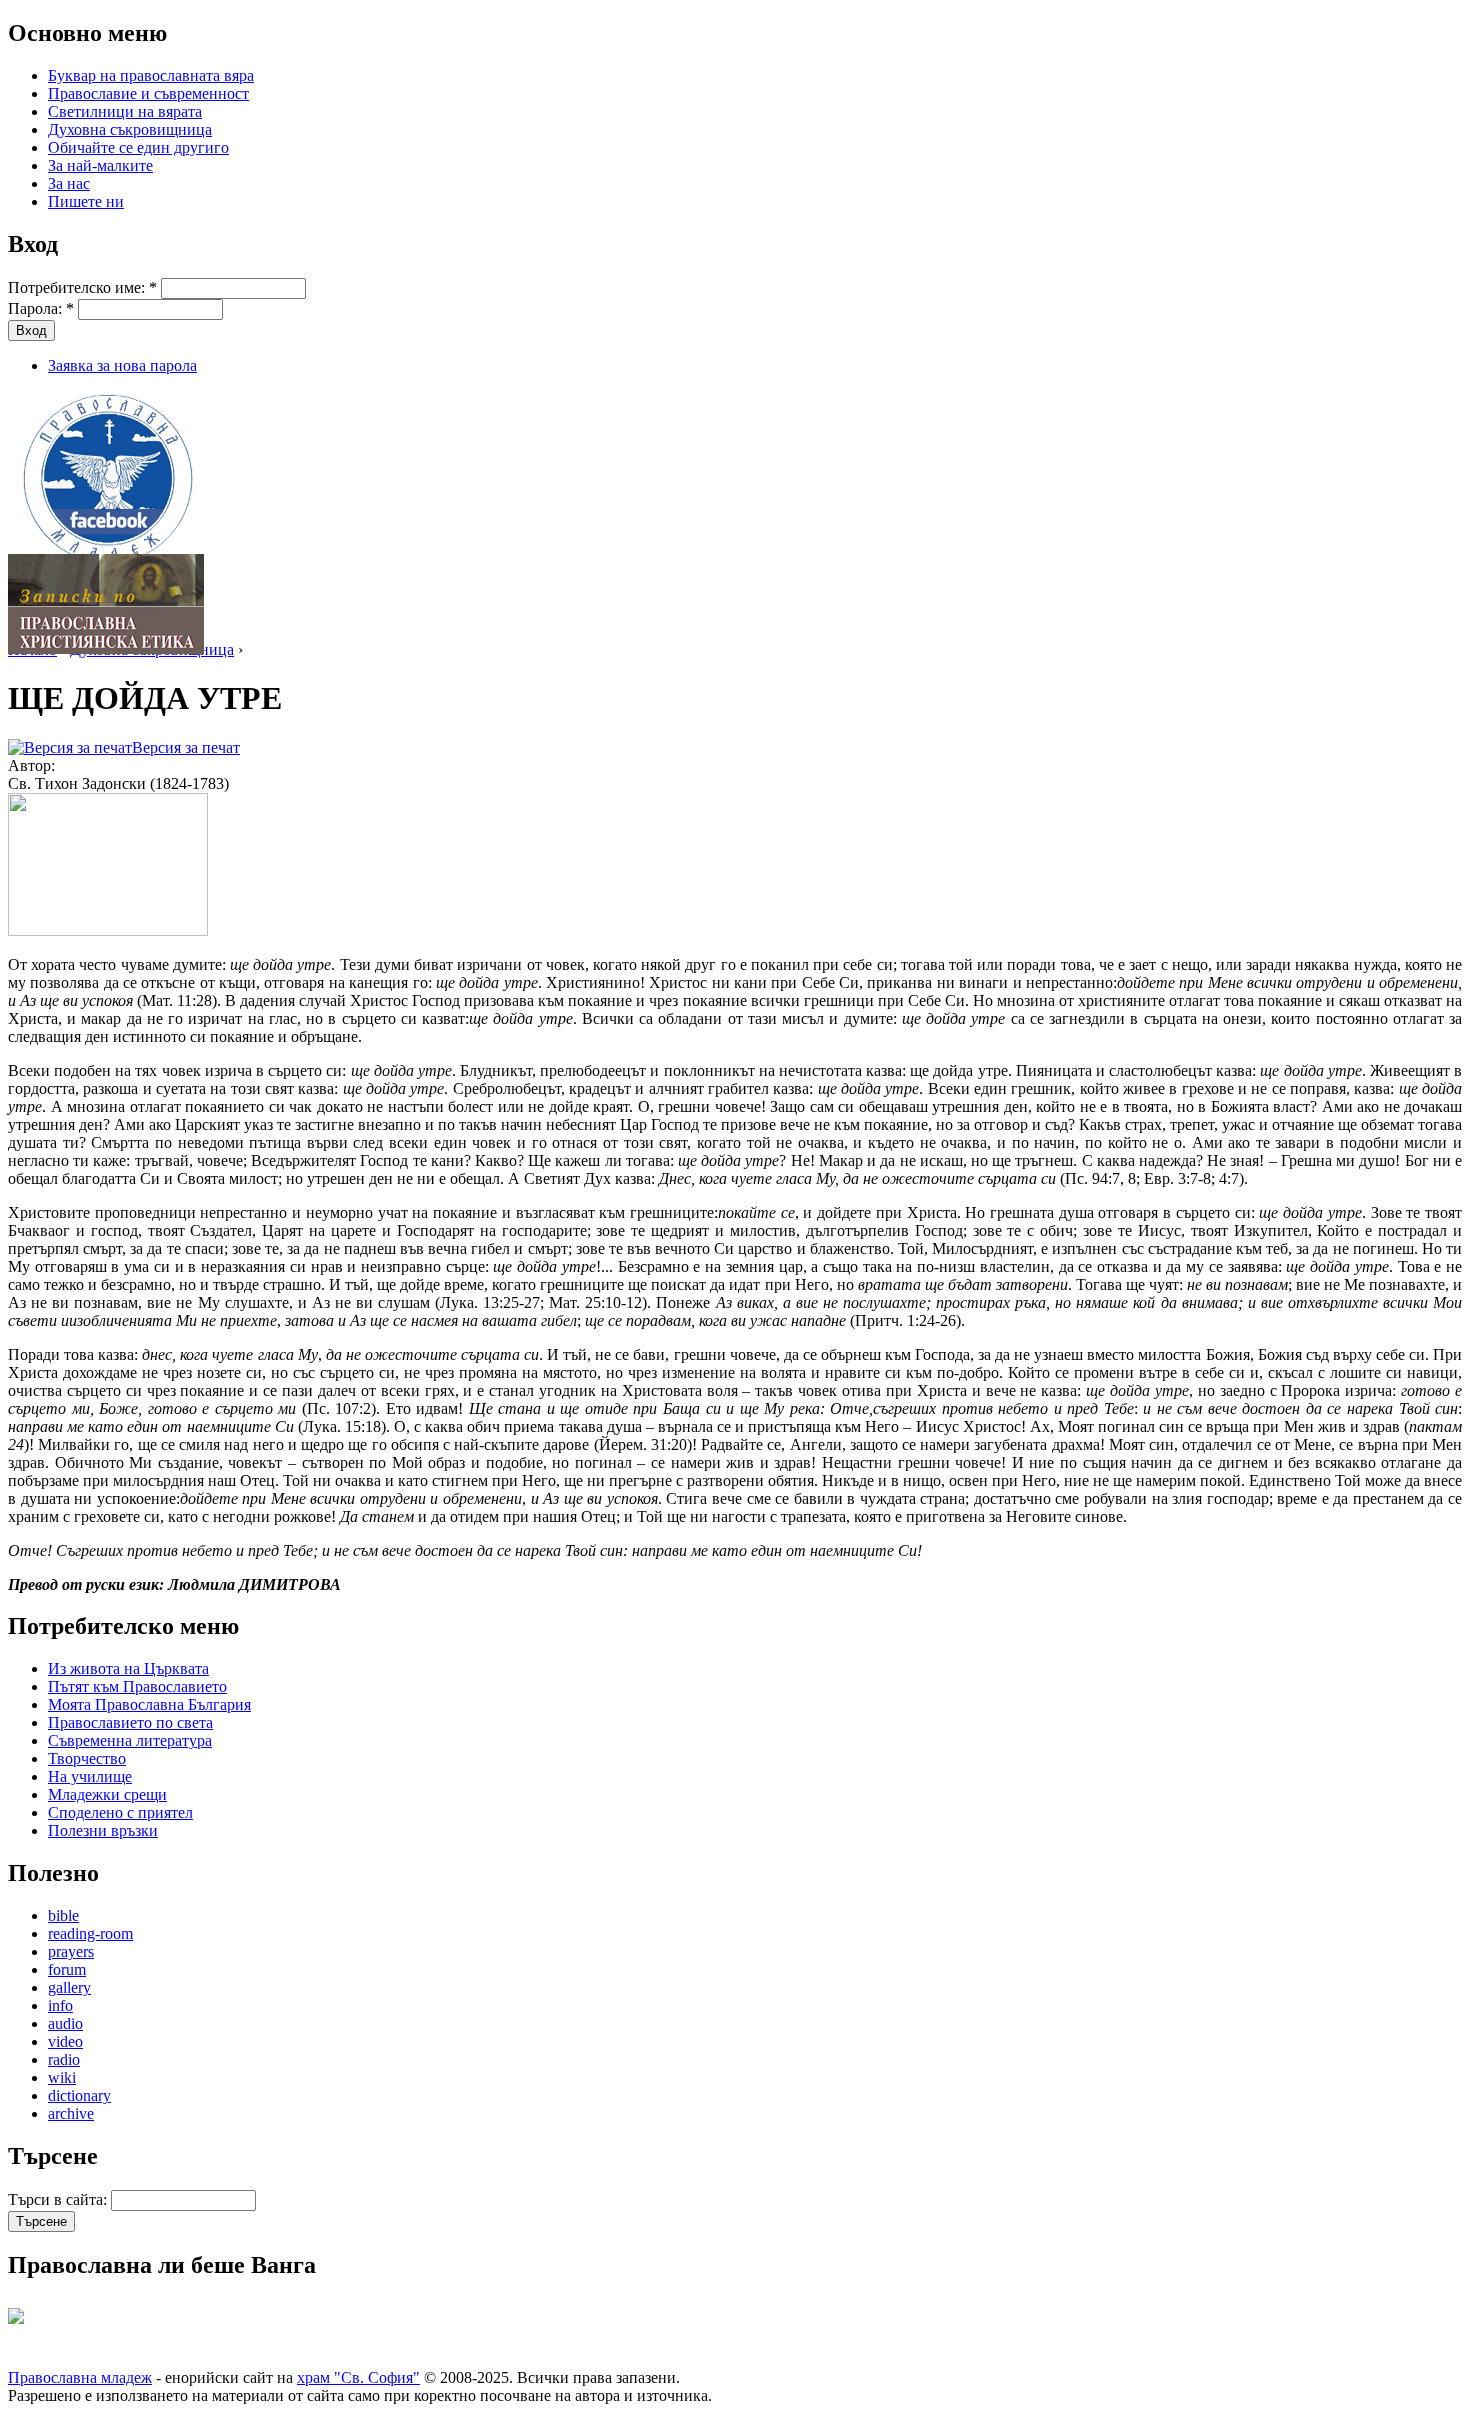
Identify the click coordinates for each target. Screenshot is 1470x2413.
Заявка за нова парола (122, 365)
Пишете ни (86, 201)
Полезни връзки (103, 1830)
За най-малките (100, 165)
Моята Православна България (149, 1704)
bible (63, 1915)
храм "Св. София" (358, 2377)
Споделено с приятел (120, 1812)
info (60, 2005)
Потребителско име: (82, 287)
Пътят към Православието (137, 1686)
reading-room (90, 1933)
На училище (90, 1776)
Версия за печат (186, 747)
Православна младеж (80, 2377)
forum (67, 1969)
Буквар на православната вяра (151, 75)
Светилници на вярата (125, 111)
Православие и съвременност (148, 93)
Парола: (41, 308)
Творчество (87, 1758)
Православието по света (130, 1722)
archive (71, 2113)
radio (64, 2059)
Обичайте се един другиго (138, 147)
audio (65, 2023)
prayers (71, 1951)
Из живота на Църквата (128, 1668)
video (65, 2041)
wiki (62, 2077)
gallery (69, 1987)
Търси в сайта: (59, 2199)
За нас (69, 183)
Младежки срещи (107, 1794)
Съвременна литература (130, 1740)
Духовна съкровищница (130, 129)
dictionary (79, 2095)
